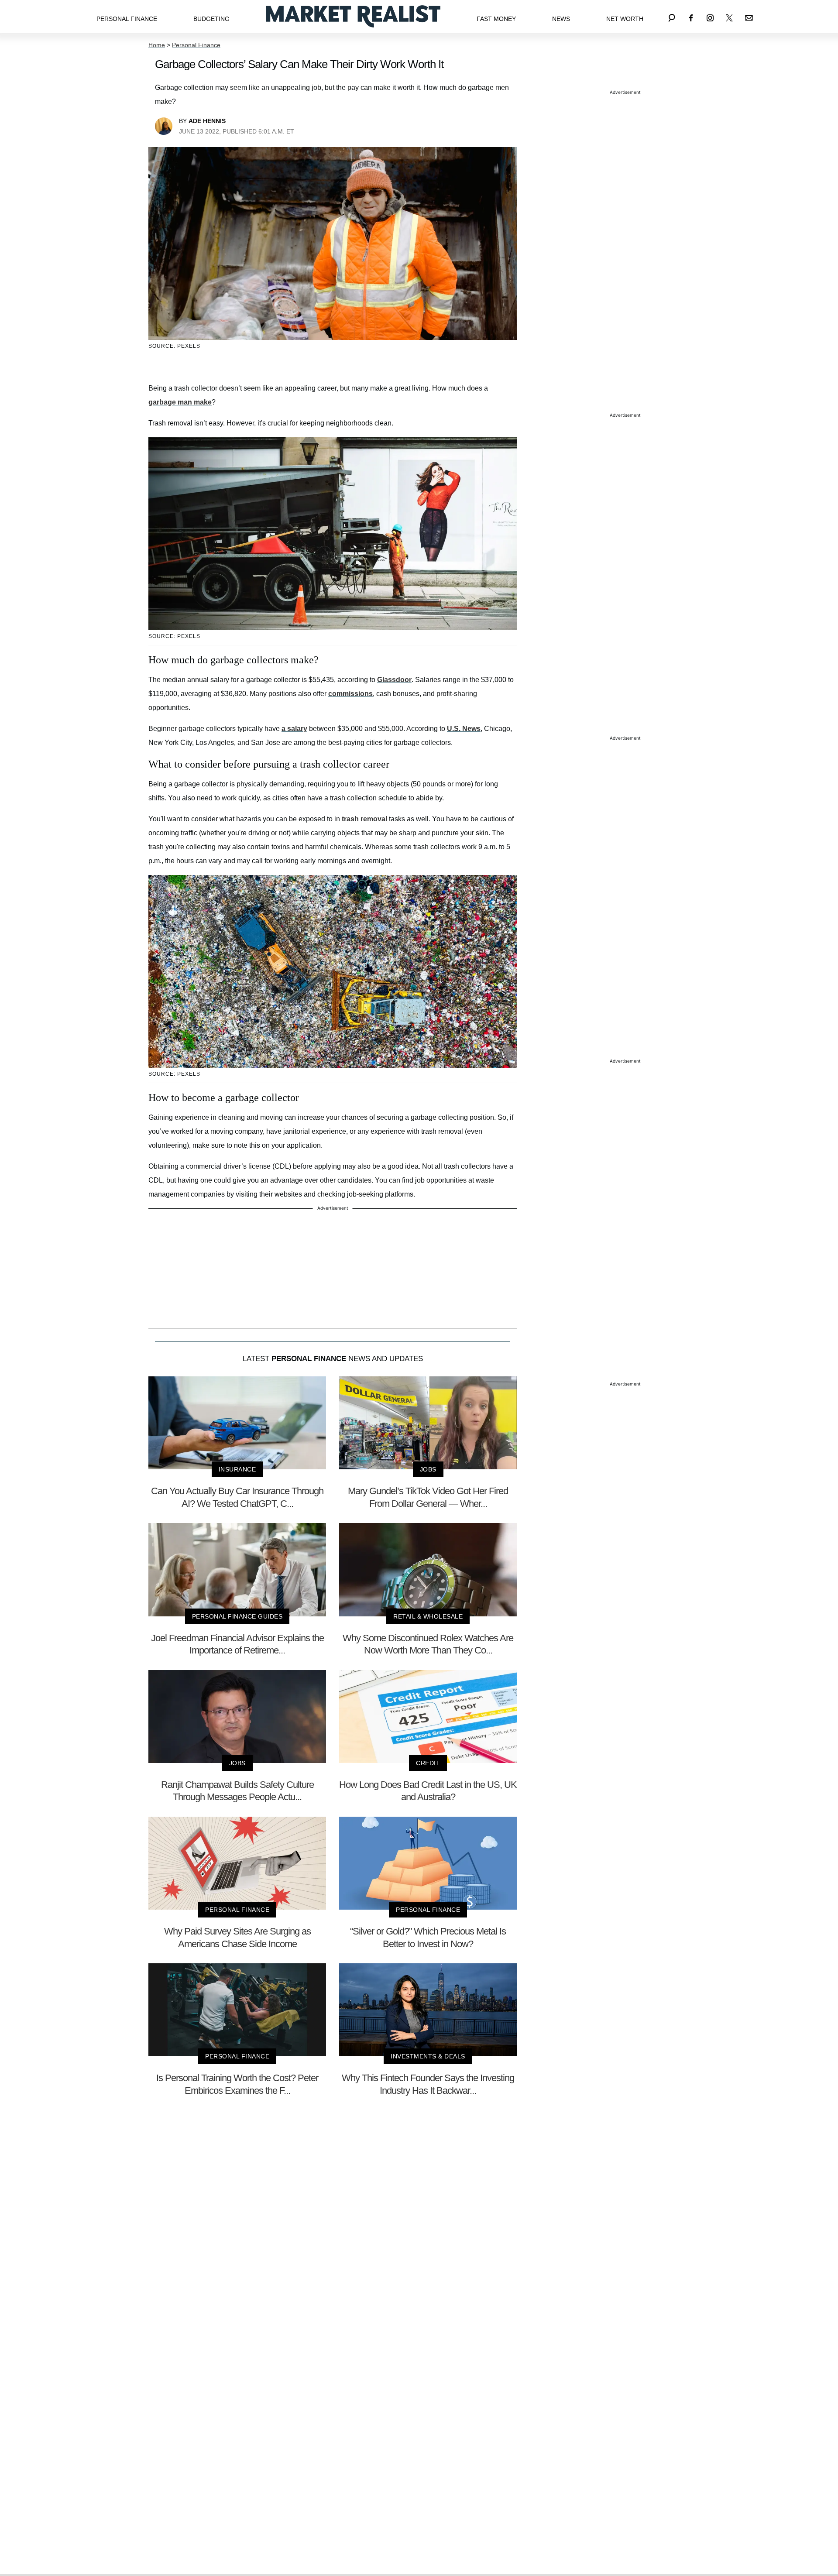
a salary (294, 729)
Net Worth (625, 19)
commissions (350, 694)
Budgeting (211, 19)
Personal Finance (127, 19)
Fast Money (496, 19)
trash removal (364, 819)
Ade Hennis (207, 121)
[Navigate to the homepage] (353, 16)
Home (157, 45)
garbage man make (180, 402)
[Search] (672, 16)
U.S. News (464, 729)
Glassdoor (394, 680)
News (561, 19)
